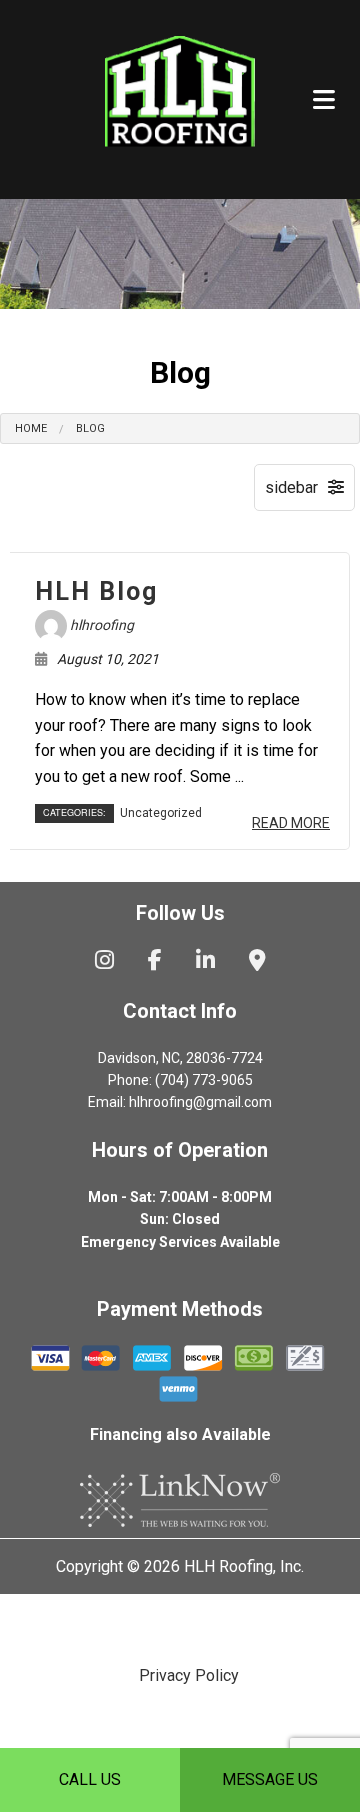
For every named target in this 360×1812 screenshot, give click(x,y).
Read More (291, 823)
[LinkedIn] (205, 962)
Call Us (90, 1779)
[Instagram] (104, 962)
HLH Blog (96, 591)
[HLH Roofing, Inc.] (180, 96)
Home (31, 428)
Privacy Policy (189, 1675)
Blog (90, 428)
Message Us (270, 1779)
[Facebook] (155, 962)
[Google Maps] (257, 962)
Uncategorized (161, 813)
